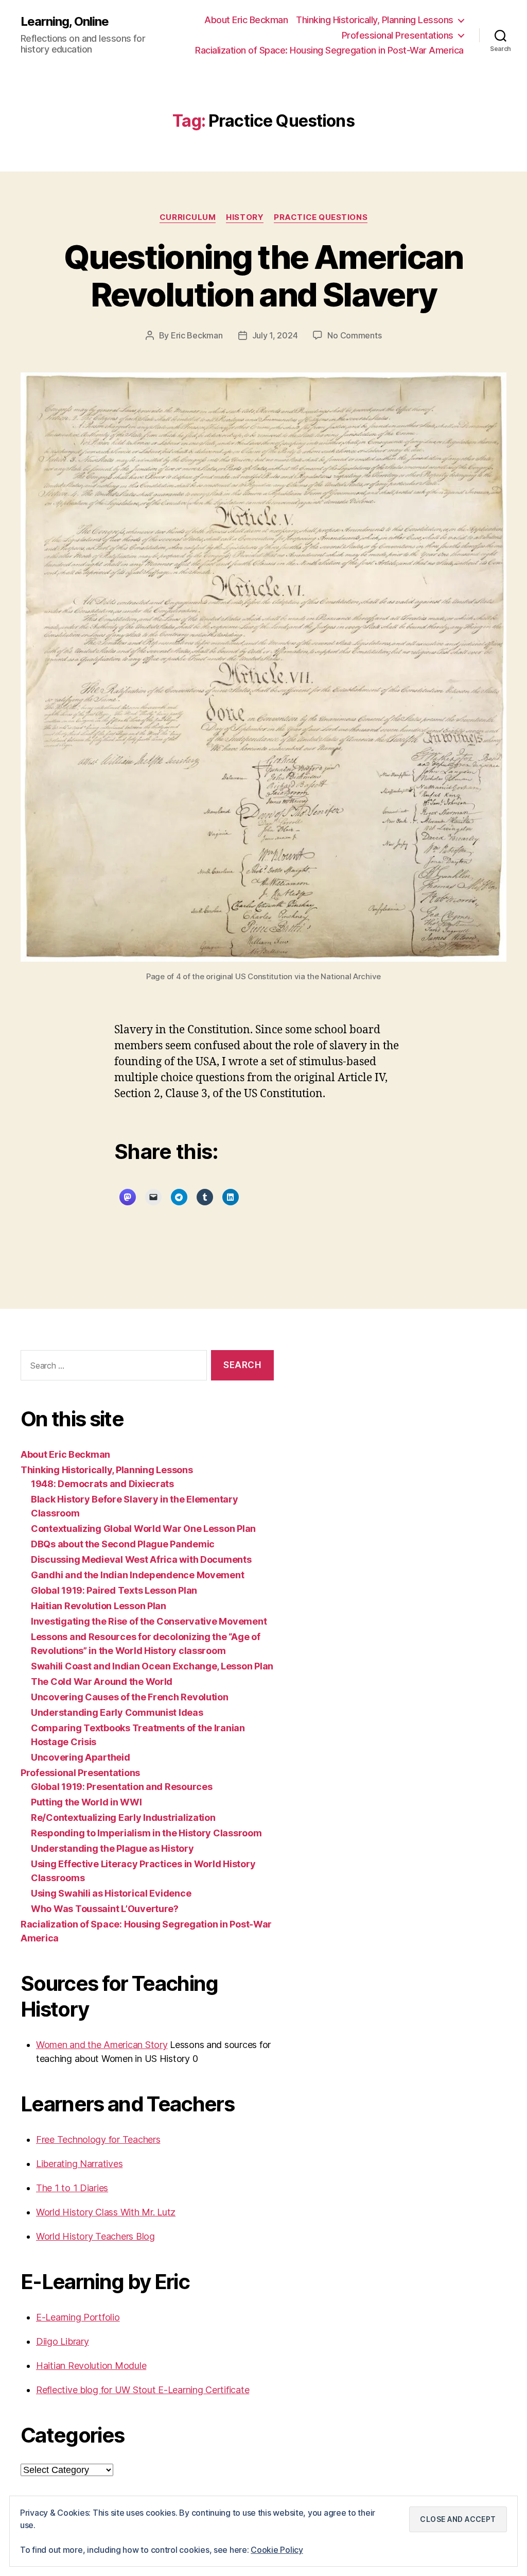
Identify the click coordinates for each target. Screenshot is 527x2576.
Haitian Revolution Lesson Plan (99, 1606)
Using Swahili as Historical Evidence (111, 1893)
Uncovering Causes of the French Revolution (130, 1697)
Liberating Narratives (79, 2164)
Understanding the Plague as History (112, 1848)
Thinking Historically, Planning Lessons (375, 20)
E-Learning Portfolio (78, 2317)
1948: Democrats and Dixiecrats (102, 1484)
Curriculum (188, 217)
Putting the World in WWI (86, 1802)
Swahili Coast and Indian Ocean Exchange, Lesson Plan (152, 1666)
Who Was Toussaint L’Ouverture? (105, 1909)
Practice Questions (321, 217)
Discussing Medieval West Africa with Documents (141, 1559)
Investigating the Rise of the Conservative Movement (149, 1621)
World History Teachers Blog (95, 2236)
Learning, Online (65, 22)
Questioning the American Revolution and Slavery (263, 276)
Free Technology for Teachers (98, 2139)
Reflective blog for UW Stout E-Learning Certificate (143, 2390)
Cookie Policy (277, 2550)
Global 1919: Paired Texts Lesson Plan (114, 1590)
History (245, 217)
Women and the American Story (102, 2045)
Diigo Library (63, 2341)
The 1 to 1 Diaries (72, 2188)
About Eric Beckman (246, 20)
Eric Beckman (197, 335)
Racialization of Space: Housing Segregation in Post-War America (329, 50)
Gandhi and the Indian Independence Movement (137, 1575)
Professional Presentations (398, 35)
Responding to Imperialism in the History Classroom (146, 1833)
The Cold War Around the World (102, 1682)
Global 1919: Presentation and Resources (121, 1787)
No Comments (354, 335)
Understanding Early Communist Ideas (117, 1712)
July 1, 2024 (275, 335)
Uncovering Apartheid (81, 1757)
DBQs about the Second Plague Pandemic (123, 1544)
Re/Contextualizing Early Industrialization (123, 1818)
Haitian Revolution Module (91, 2366)
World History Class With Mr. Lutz (106, 2212)
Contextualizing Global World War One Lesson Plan (143, 1529)
